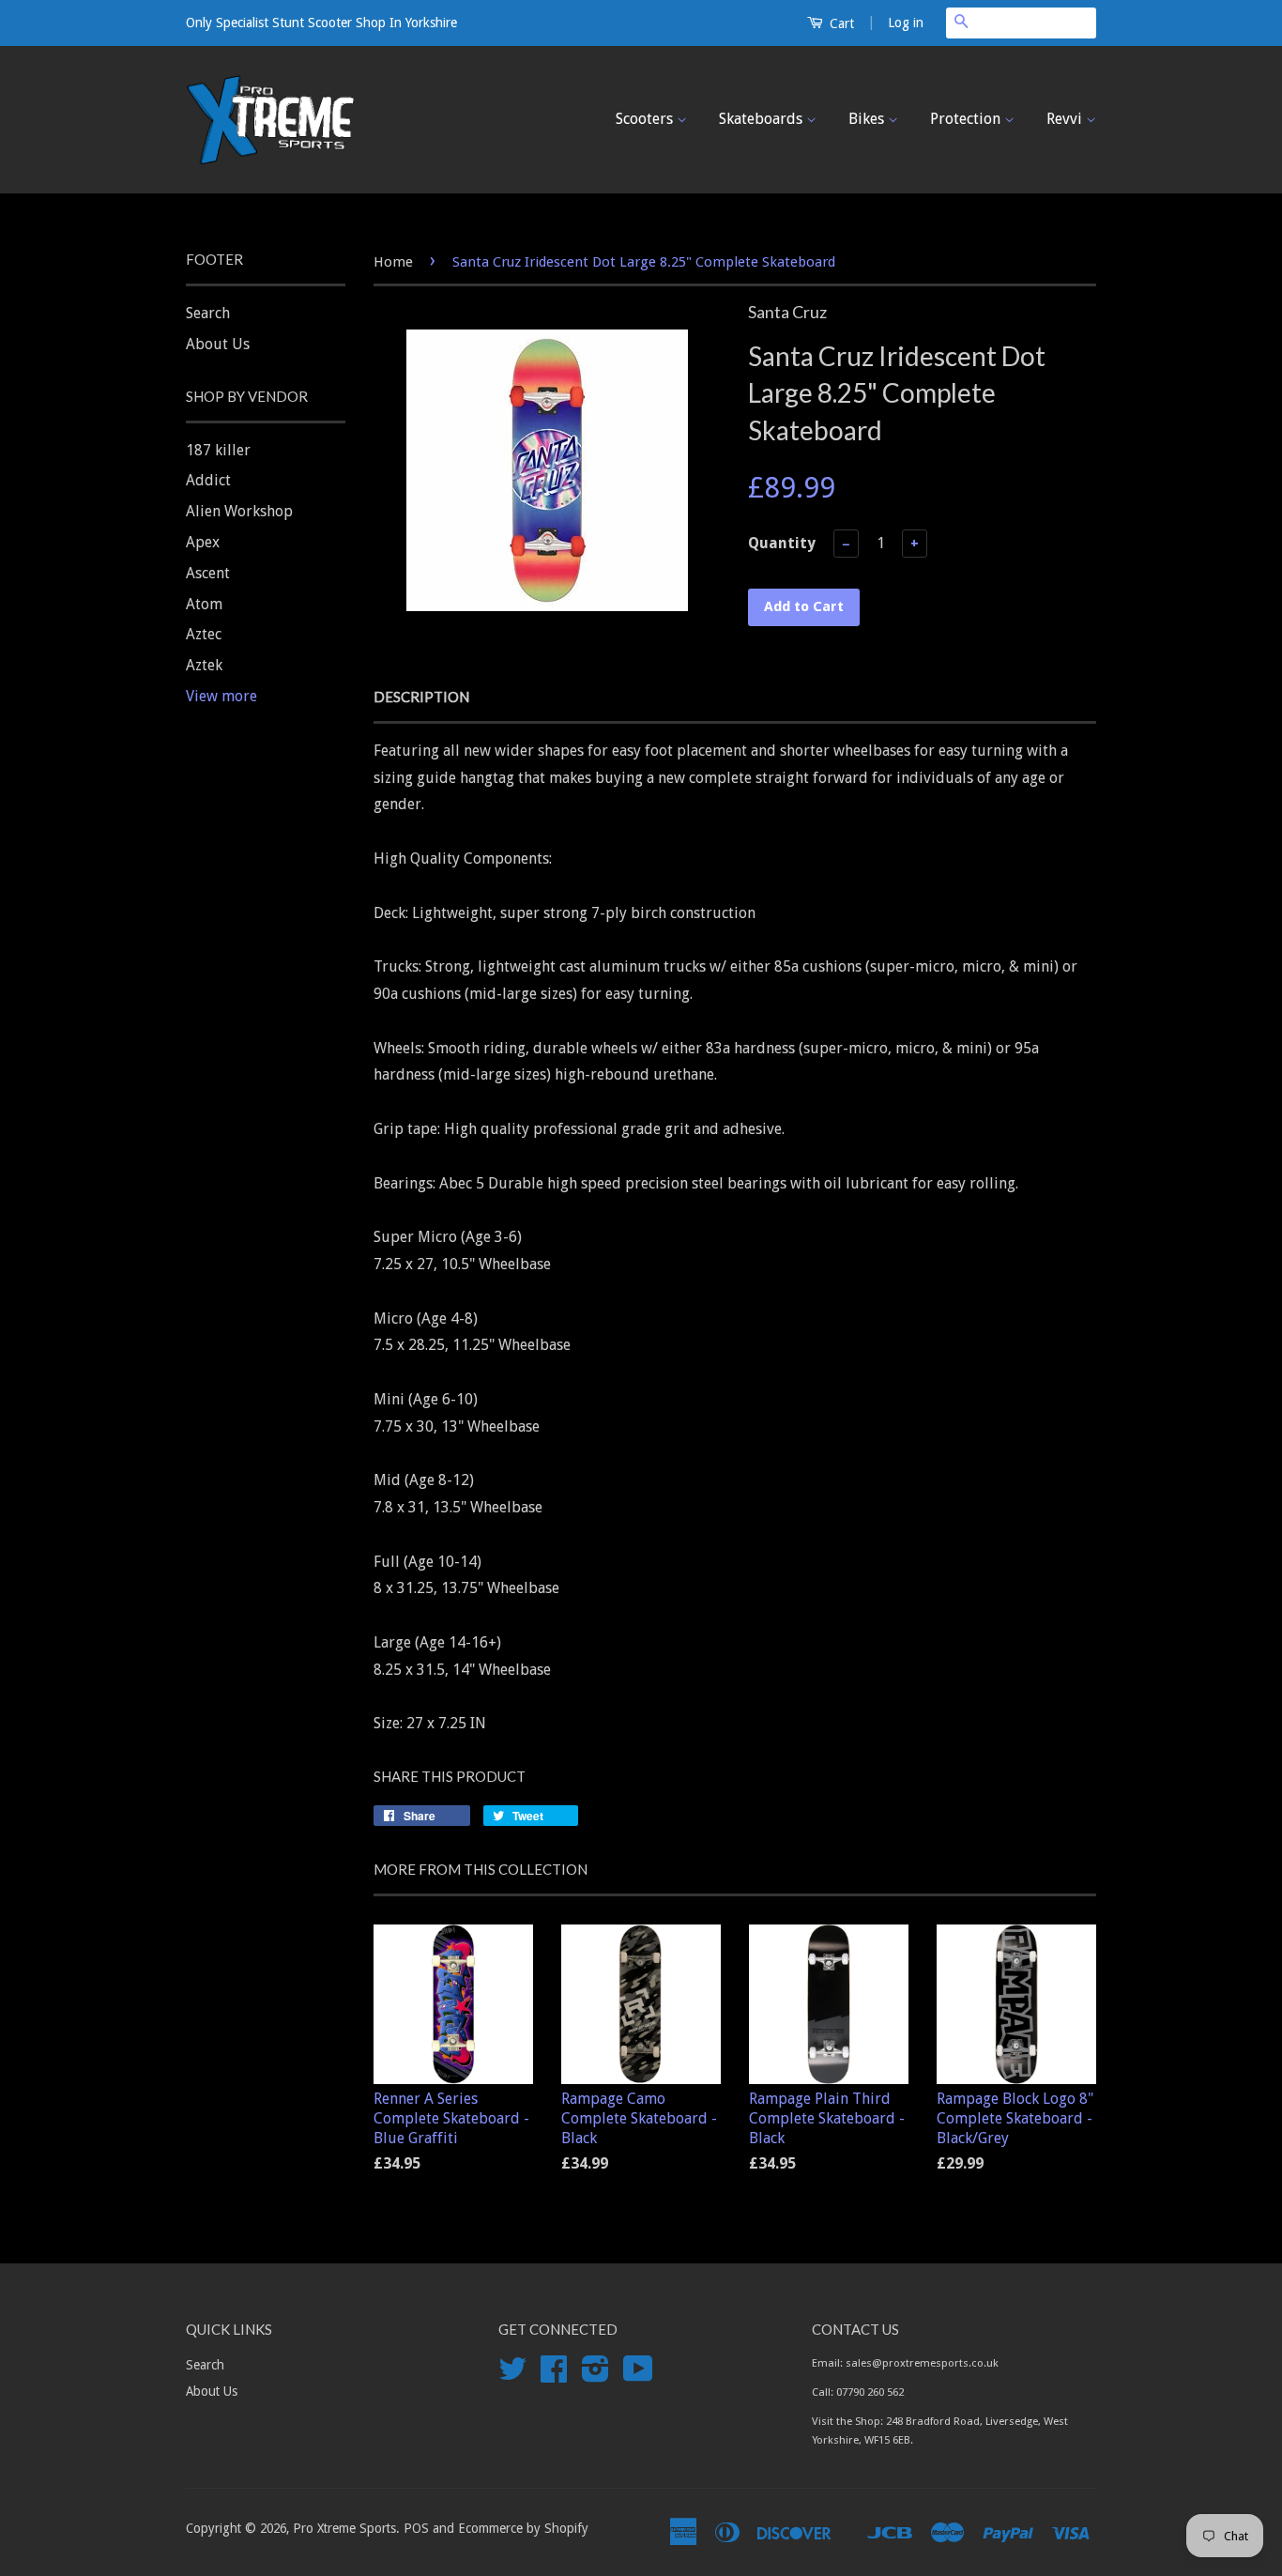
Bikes (868, 119)
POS (416, 2528)
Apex (203, 542)
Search (208, 313)
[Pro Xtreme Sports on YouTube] (638, 2375)
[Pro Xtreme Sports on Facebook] (554, 2375)
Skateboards (763, 119)
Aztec (204, 634)
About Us (218, 344)
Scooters (646, 119)
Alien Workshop (239, 511)
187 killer (218, 450)
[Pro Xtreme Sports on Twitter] (512, 2375)
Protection (967, 119)
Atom (204, 604)
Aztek (204, 665)
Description (421, 697)
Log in (906, 23)
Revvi (1066, 119)
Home (393, 262)
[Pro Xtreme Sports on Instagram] (595, 2375)
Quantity (782, 543)
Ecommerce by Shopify (523, 2528)
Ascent (208, 573)
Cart (840, 23)
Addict (208, 480)
